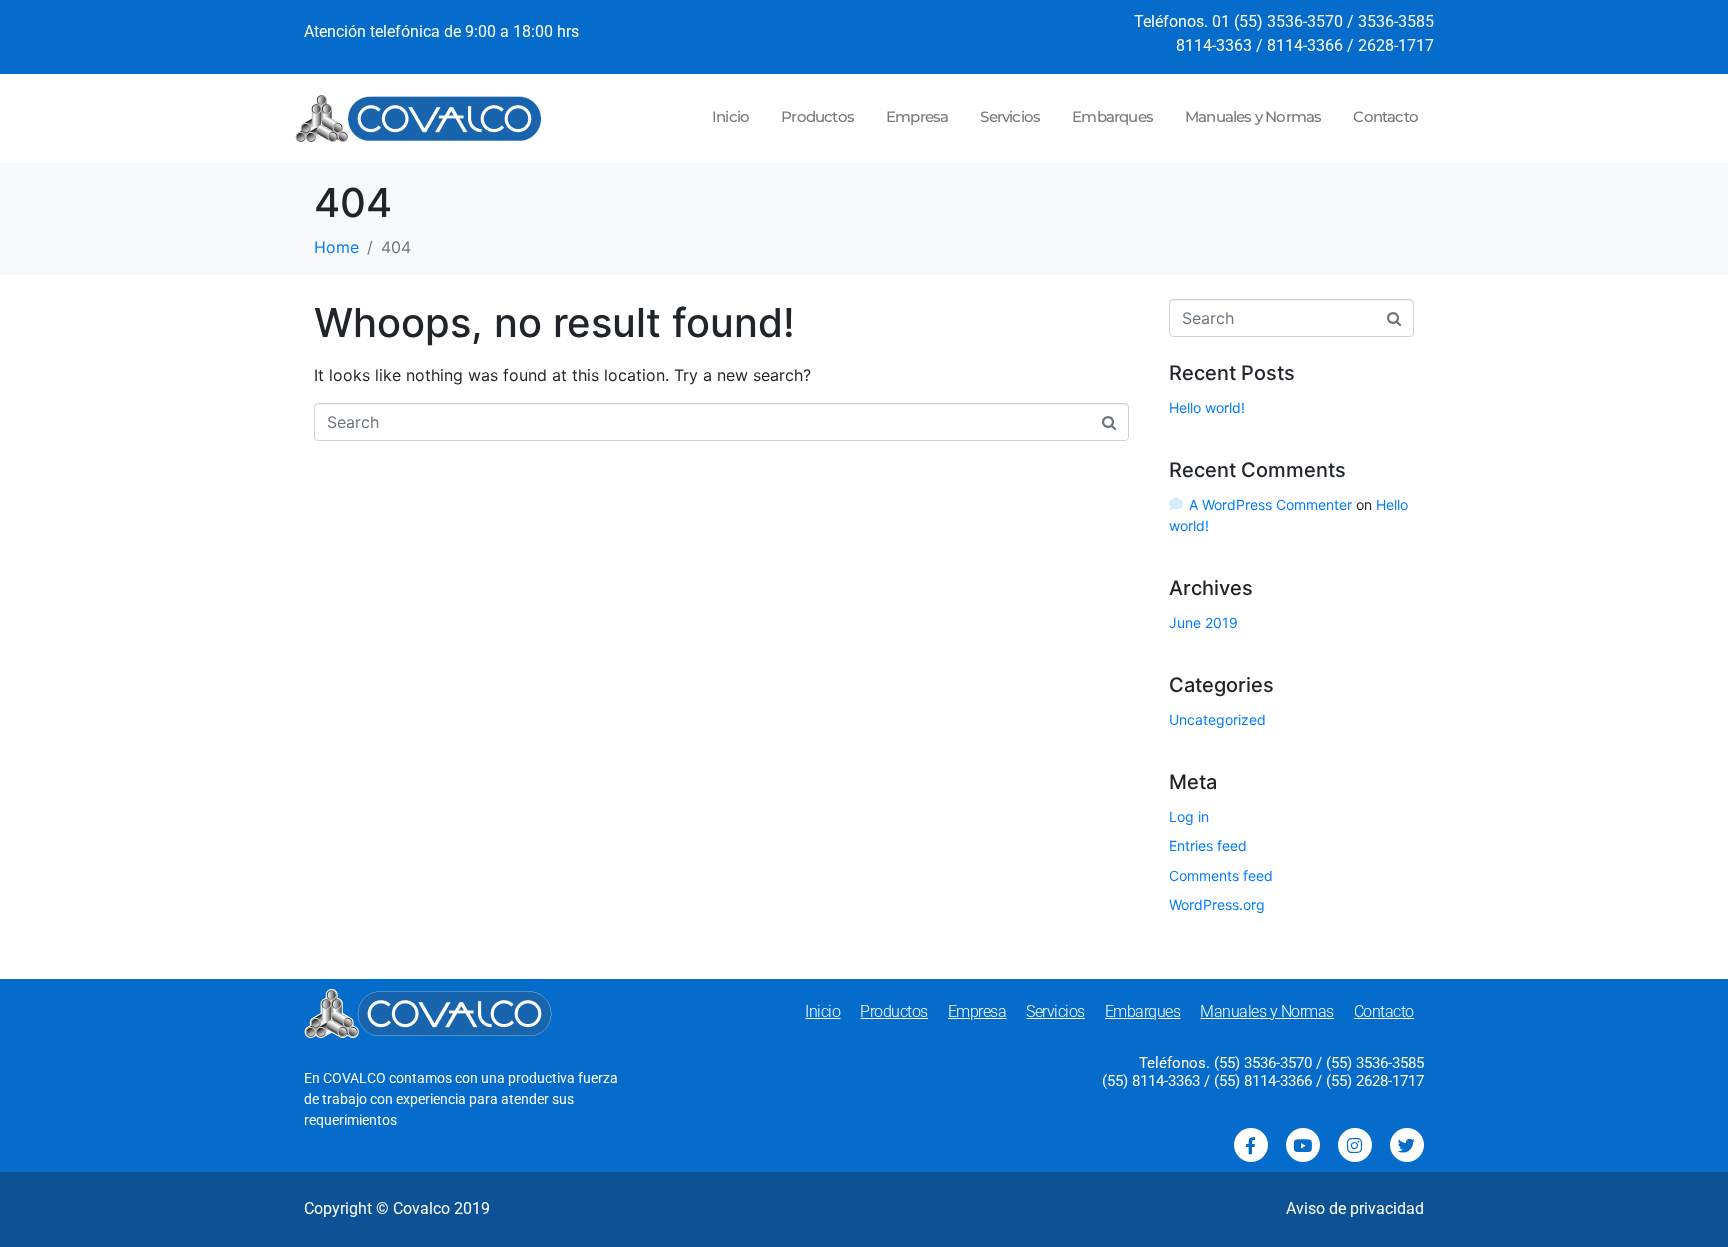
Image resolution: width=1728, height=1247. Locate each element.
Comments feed (1221, 875)
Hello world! (1207, 407)
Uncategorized (1217, 719)
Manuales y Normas (1253, 116)
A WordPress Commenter (1270, 504)
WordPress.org (1217, 904)
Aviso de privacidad (1355, 1208)
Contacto (1385, 116)
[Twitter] (1407, 1145)
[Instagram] (1355, 1145)
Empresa (917, 116)
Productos (817, 116)
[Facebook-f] (1251, 1145)
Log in (1189, 816)
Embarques (1112, 116)
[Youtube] (1303, 1145)
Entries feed (1208, 845)
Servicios (1010, 116)
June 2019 (1203, 622)
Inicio (730, 116)
